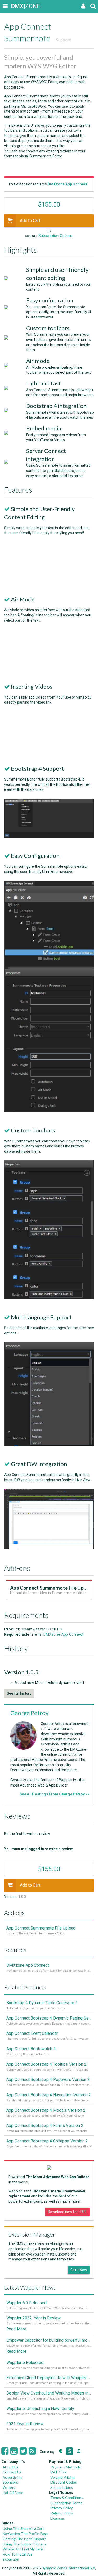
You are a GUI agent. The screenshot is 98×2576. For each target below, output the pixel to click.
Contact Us (12, 2472)
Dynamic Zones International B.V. (68, 2568)
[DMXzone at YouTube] (14, 2451)
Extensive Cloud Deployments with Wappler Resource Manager (49, 2378)
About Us (10, 2467)
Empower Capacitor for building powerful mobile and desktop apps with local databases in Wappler (49, 2340)
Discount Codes (64, 2482)
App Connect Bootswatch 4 (31, 2049)
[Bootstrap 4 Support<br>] (49, 837)
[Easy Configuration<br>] (49, 1111)
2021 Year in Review (25, 2424)
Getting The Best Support (24, 2539)
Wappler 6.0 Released (26, 2303)
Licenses (58, 2518)
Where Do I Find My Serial (24, 2549)
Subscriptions (62, 2487)
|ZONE (16, 6)
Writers (9, 2487)
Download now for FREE (67, 2212)
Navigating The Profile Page (25, 2533)
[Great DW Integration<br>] (49, 1547)
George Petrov (29, 1713)
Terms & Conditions (67, 2498)
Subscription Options (56, 236)
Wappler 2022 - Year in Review (33, 2318)
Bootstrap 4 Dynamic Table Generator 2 (42, 2003)
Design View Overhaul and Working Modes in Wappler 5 (49, 2393)
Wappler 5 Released (25, 2362)
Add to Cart (30, 221)
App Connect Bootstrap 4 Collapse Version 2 (47, 2141)
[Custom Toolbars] (49, 1298)
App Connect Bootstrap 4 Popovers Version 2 (48, 2079)
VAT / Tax (58, 2472)
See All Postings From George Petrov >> (55, 1794)
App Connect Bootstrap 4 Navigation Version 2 (49, 2095)
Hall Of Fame (13, 2493)
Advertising (12, 2477)
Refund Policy (62, 2513)
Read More (16, 2329)
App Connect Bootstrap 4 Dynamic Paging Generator (49, 2018)
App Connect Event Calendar (32, 2033)
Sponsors (10, 2482)
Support (63, 40)
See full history (19, 1693)
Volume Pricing (63, 2477)
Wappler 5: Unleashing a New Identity (40, 2409)
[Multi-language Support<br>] (49, 1445)
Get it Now (79, 2270)
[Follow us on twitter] (23, 2451)
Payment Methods (66, 2467)
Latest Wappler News (30, 2287)
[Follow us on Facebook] (5, 2451)
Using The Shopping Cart (23, 2528)
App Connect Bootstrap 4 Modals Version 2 (46, 2110)
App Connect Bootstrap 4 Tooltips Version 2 (46, 2064)
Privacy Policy (62, 2508)
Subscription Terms (66, 2503)
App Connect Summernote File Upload (52, 1588)
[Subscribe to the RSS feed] (32, 2451)
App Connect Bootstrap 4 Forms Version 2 (45, 2126)
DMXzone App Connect (63, 1634)
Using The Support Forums (25, 2544)
